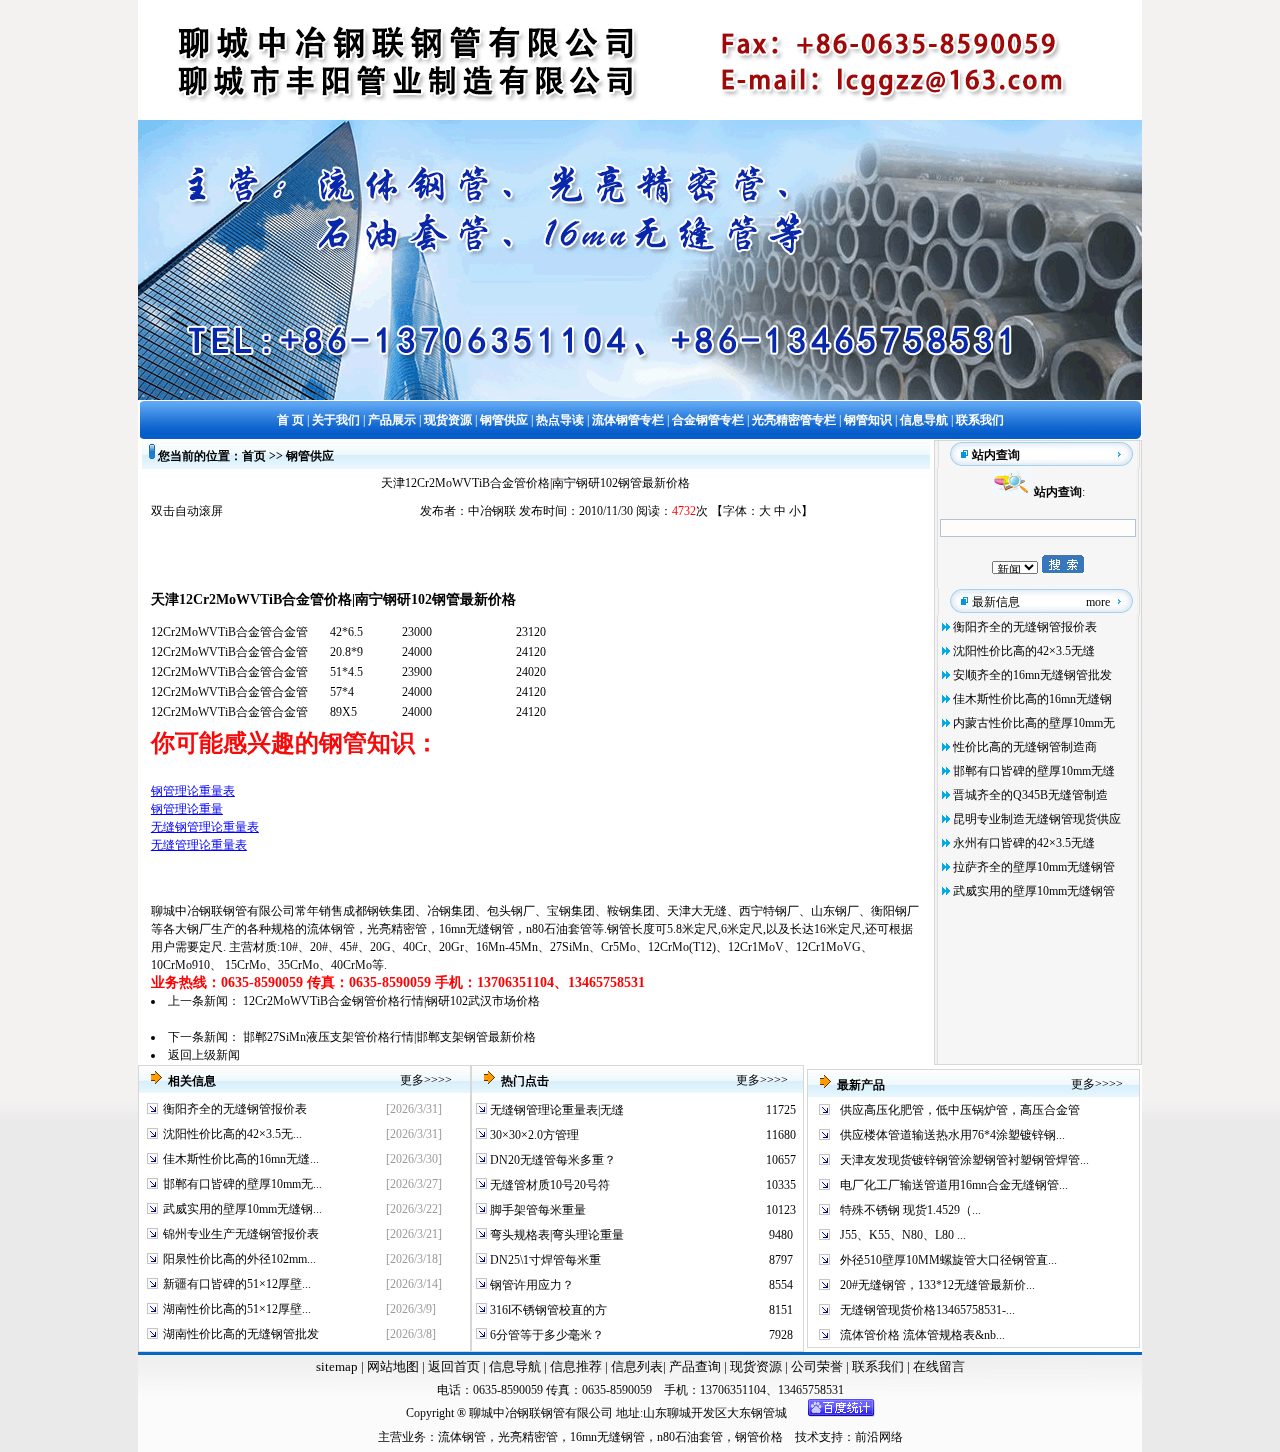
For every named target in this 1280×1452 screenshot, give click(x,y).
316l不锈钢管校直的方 (547, 1310)
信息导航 (515, 1366)
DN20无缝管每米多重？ (551, 1160)
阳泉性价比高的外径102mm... (239, 1259)
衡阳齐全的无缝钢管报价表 (1025, 627)
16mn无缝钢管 (476, 929)
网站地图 (393, 1366)
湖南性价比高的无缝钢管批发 (241, 1334)
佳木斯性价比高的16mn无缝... (241, 1159)
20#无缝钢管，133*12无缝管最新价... (937, 1285)
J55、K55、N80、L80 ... (903, 1235)
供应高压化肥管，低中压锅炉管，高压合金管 (960, 1110)
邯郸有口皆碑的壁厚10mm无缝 (1034, 771)
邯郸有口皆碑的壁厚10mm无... (242, 1184)
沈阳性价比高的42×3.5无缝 (1024, 651)
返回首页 (452, 1366)
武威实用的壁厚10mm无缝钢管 (1034, 891)
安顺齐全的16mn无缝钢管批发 (1032, 675)
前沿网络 (879, 1437)
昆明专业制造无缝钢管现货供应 (1037, 819)
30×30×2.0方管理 (533, 1135)
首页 (254, 456)
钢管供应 (310, 456)
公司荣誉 (818, 1366)
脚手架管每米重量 (536, 1210)
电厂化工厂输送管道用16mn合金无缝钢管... (954, 1185)
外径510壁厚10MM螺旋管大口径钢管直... (948, 1260)
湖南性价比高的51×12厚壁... (237, 1309)
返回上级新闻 (204, 1055)
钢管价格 (759, 1437)
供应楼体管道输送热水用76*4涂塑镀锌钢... (952, 1135)
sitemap (337, 1366)
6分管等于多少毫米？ (545, 1335)
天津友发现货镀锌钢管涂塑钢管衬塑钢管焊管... (964, 1160)
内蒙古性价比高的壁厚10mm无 (1034, 723)
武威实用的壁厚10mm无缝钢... (242, 1209)
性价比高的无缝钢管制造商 (1025, 747)
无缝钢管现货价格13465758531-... (927, 1310)
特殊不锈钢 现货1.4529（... (910, 1210)
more (1098, 602)
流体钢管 (331, 929)
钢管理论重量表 (193, 791)
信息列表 (637, 1366)
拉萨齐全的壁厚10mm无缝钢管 (1034, 867)
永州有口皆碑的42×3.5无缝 (1024, 843)
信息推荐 (574, 1366)
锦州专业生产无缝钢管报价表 (241, 1234)
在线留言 (939, 1366)
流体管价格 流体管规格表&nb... (922, 1335)
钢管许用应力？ (530, 1285)
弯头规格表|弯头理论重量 (555, 1235)
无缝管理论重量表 (199, 845)
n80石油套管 (559, 929)
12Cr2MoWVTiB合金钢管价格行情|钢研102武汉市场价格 (391, 1001)
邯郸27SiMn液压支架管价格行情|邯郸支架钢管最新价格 (389, 1037)
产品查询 (696, 1366)
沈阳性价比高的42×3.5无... (232, 1134)
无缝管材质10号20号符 (548, 1185)
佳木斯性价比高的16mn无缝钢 (1032, 699)
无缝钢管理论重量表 (205, 827)
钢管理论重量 (187, 809)
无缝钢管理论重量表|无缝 (555, 1110)
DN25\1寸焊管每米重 (544, 1260)
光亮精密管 (397, 929)
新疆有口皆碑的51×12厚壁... (237, 1284)
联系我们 (879, 1366)
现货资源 (756, 1366)
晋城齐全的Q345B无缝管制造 (1030, 795)
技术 (807, 1437)
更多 (412, 1080)
